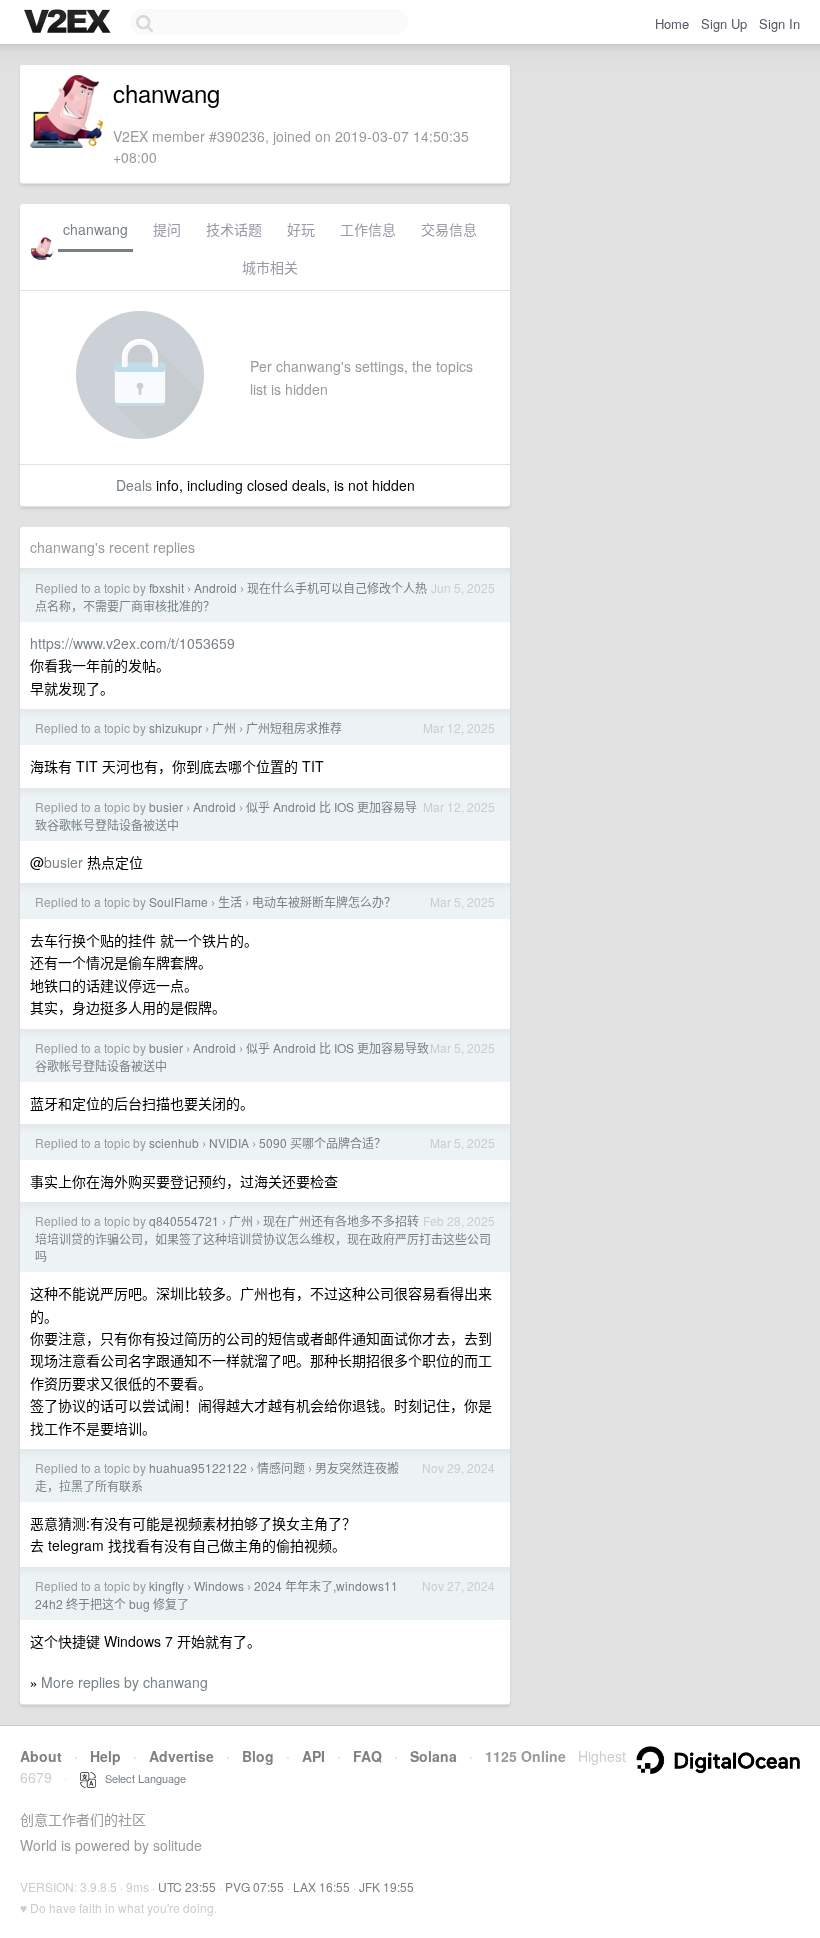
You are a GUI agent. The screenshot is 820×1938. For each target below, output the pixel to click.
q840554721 (184, 1220)
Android (215, 587)
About (41, 1756)
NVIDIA (229, 1142)
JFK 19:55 (386, 1886)
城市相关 (270, 267)
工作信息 (368, 229)
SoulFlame (178, 901)
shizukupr (175, 727)
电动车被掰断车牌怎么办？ (324, 901)
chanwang (95, 229)
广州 (224, 727)
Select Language (141, 1778)
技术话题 (234, 229)
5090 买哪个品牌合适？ (322, 1142)
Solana (433, 1756)
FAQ (367, 1756)
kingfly (166, 1585)
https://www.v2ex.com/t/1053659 (132, 643)
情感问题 (281, 1467)
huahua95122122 (198, 1467)
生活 (230, 901)
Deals (134, 485)
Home (672, 23)
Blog (258, 1756)
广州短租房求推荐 (294, 727)
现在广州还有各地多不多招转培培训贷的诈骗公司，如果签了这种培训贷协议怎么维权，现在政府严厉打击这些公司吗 (263, 1238)
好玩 (301, 229)
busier (166, 806)
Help (105, 1756)
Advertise (181, 1756)
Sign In (779, 23)
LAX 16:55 (321, 1886)
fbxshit (166, 587)
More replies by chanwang (124, 1682)
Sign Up (724, 23)
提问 (167, 229)
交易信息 (449, 229)
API (313, 1756)
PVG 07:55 (254, 1886)
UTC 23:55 (187, 1886)
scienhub (174, 1142)
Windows (219, 1585)
